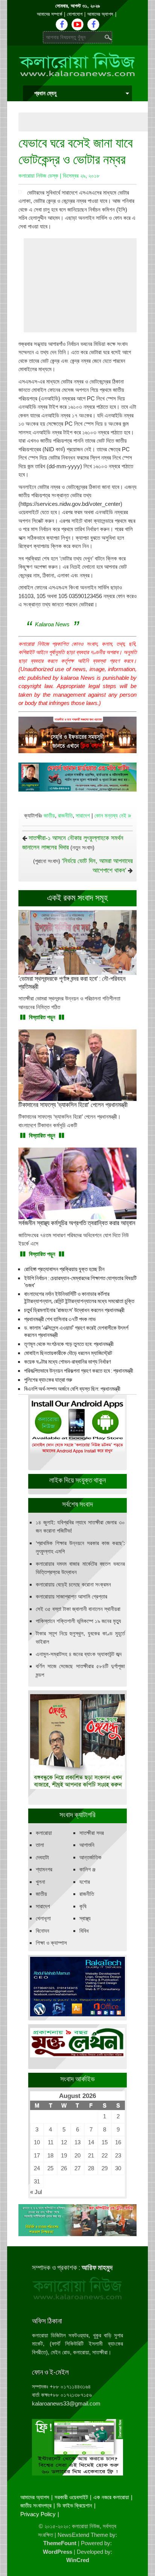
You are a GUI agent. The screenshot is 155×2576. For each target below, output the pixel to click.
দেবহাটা (42, 1857)
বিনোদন (43, 1931)
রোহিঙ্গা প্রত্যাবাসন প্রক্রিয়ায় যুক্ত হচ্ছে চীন (64, 1269)
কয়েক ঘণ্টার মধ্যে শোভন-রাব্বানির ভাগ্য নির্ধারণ (68, 1362)
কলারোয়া (44, 1833)
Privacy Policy (38, 2514)
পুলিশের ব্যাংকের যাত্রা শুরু (48, 1380)
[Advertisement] (87, 122)
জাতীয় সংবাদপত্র (36, 2505)
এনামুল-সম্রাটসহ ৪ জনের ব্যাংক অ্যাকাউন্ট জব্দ (79, 1654)
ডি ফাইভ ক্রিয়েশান (74, 2505)
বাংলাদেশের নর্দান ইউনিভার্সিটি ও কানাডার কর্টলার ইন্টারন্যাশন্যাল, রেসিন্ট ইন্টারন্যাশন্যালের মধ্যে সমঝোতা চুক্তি (79, 1298)
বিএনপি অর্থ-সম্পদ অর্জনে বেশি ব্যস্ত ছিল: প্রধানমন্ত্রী (72, 1389)
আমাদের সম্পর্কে (49, 14)
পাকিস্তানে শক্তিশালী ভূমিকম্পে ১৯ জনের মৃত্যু (78, 1621)
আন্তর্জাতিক (90, 1857)
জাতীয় (49, 815)
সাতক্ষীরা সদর (92, 1833)
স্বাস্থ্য (85, 1918)
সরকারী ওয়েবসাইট (71, 2497)
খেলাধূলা (43, 1918)
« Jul (36, 2192)
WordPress (58, 2552)
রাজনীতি (65, 815)
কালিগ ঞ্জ (87, 1869)
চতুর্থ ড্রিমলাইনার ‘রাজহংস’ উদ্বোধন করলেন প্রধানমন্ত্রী (74, 1310)
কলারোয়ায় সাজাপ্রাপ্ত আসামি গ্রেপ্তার (71, 1596)
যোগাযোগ (75, 14)
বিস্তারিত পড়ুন (42, 1017)
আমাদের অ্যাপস (100, 14)
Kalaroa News (52, 624)
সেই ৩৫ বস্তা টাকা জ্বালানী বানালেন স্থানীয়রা (78, 1609)
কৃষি (83, 1906)
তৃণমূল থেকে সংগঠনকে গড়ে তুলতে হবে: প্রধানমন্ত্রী (69, 1344)
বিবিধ (84, 1931)
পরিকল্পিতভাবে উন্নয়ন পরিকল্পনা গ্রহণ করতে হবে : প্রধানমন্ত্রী (79, 1371)
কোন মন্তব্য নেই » (113, 815)
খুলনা (40, 1882)
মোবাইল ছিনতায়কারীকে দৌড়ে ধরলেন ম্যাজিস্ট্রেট (68, 1353)
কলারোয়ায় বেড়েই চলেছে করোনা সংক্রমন (73, 1584)
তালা (40, 1845)
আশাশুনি (87, 1845)
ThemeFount (60, 2543)
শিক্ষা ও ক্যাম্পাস (51, 1943)
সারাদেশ (83, 815)
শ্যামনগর (44, 1869)
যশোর (85, 1882)
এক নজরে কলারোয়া (111, 2497)
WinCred (78, 2560)
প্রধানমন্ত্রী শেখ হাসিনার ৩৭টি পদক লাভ (60, 1319)
